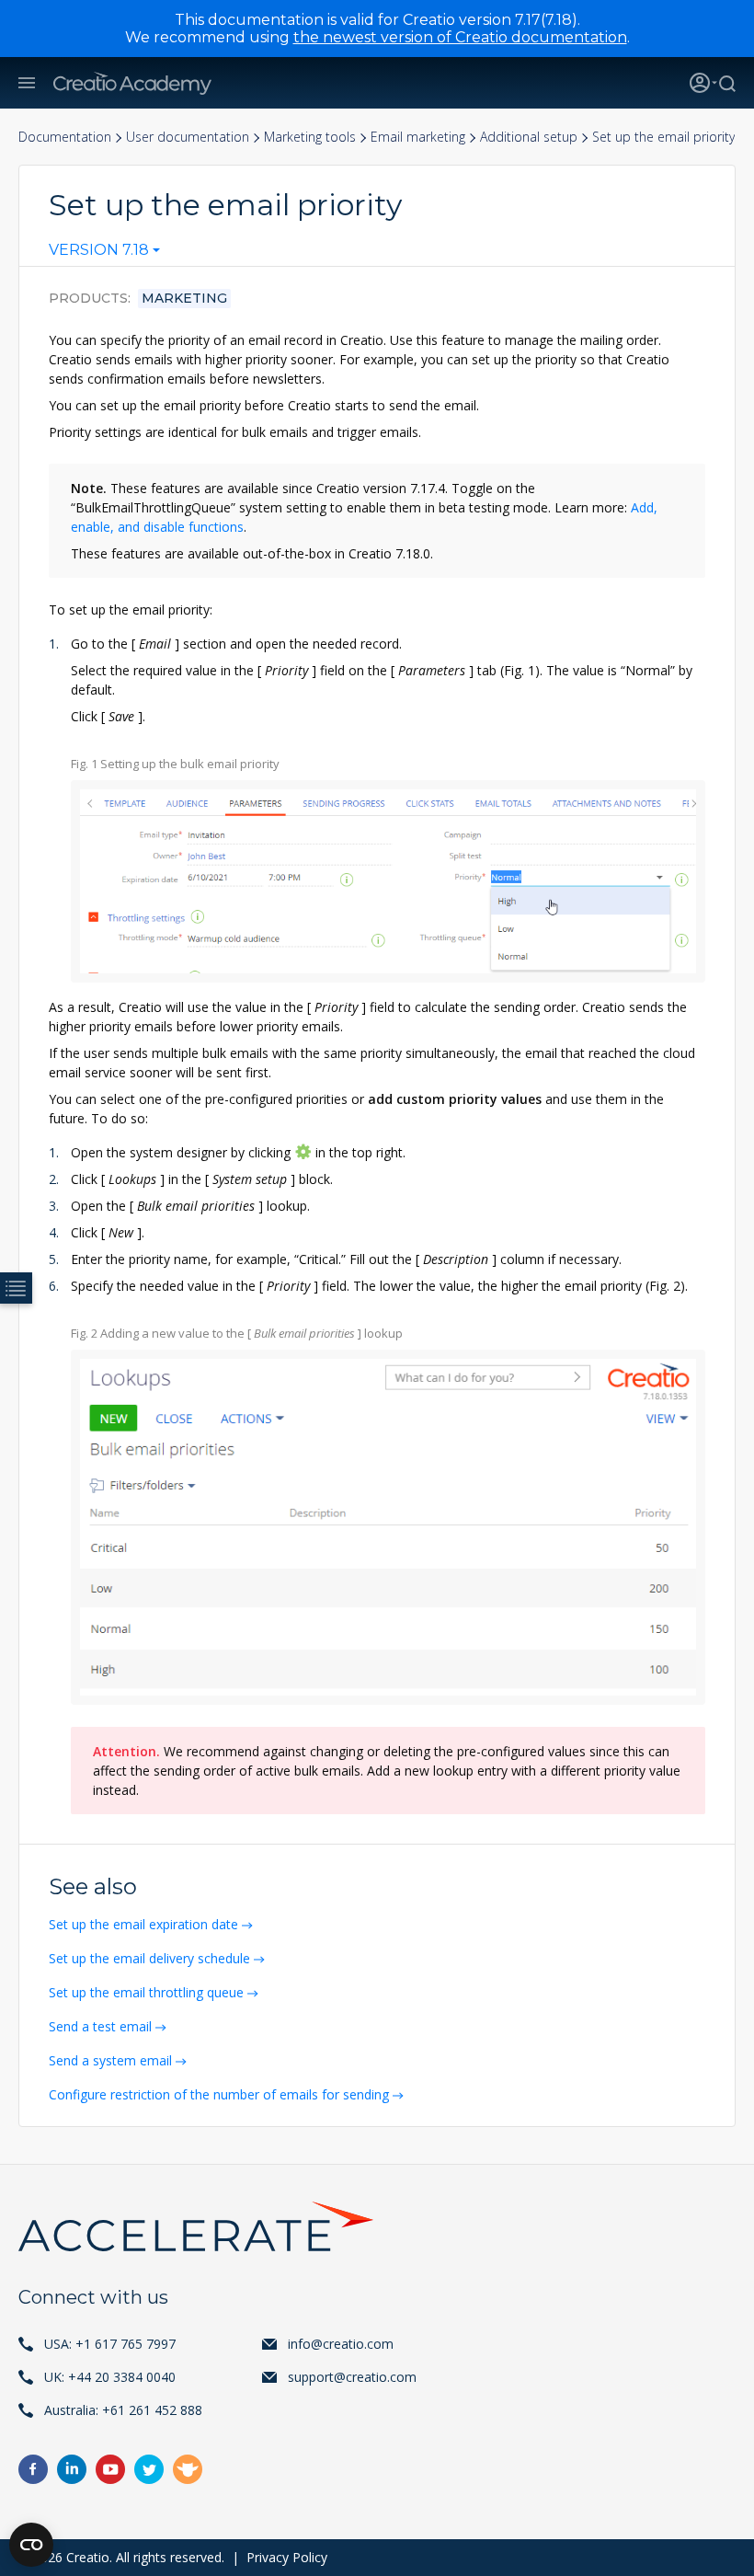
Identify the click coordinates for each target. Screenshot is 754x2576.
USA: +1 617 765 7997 (110, 2344)
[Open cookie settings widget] (31, 2545)
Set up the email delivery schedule (149, 1958)
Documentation (65, 137)
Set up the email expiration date (143, 1924)
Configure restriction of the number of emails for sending (219, 2094)
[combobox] (104, 254)
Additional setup (529, 137)
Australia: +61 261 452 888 (123, 2410)
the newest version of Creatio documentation (460, 37)
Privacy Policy (287, 2557)
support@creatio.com (352, 2377)
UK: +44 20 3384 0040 (110, 2377)
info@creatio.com (341, 2344)
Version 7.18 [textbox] (99, 250)
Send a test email (100, 2026)
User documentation (188, 137)
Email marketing (418, 137)
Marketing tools (310, 137)
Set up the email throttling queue (146, 1992)
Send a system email (110, 2060)
